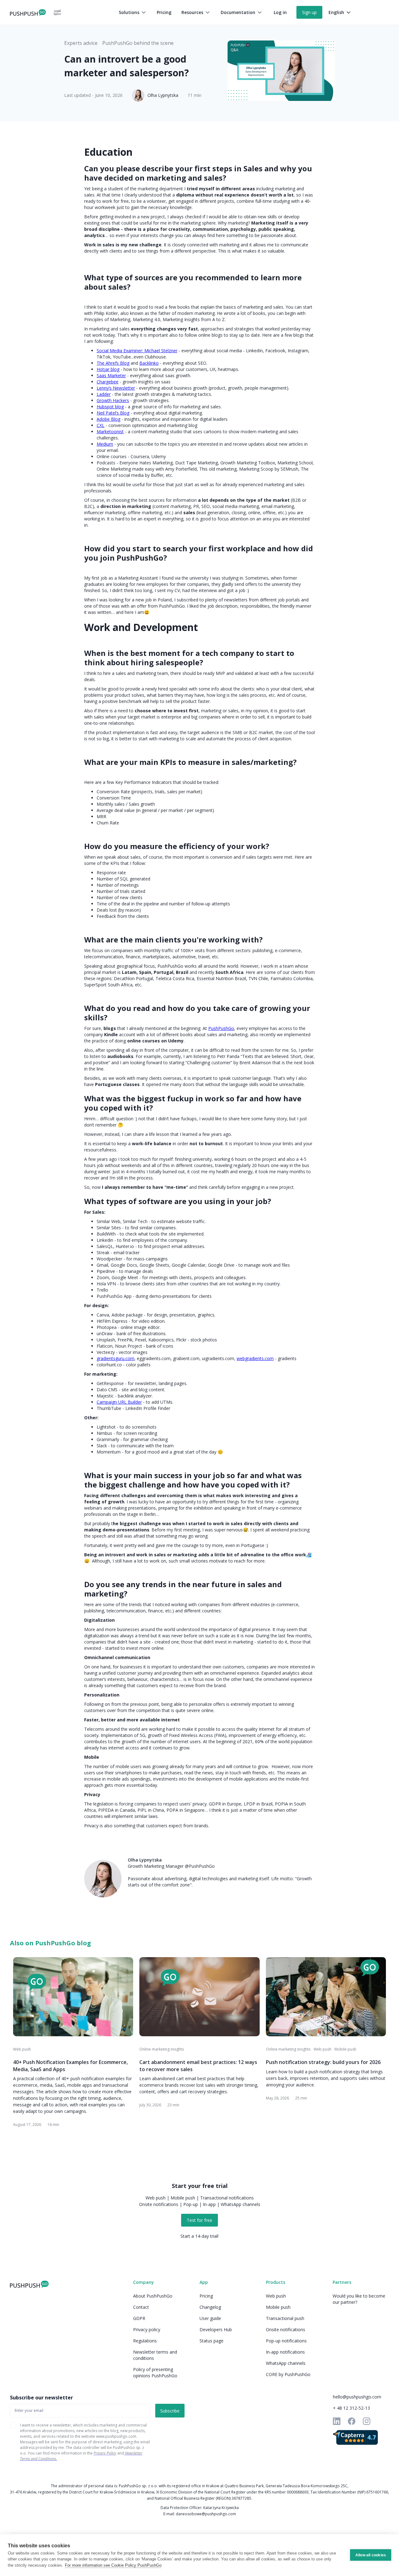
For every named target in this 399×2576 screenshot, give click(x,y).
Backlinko (149, 363)
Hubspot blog (110, 407)
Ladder (104, 394)
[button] (133, 12)
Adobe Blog (108, 419)
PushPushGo (221, 1028)
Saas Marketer (111, 375)
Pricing (164, 12)
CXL (101, 425)
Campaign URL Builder (119, 1402)
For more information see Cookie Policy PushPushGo (113, 2565)
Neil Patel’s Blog (113, 413)
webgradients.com (255, 1358)
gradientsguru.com (115, 1358)
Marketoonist (110, 432)
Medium (105, 444)
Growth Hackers (113, 400)
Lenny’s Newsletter (116, 388)
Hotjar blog (108, 369)
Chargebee (108, 382)
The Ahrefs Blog (113, 363)
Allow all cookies (371, 2555)
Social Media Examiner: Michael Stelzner (137, 351)
